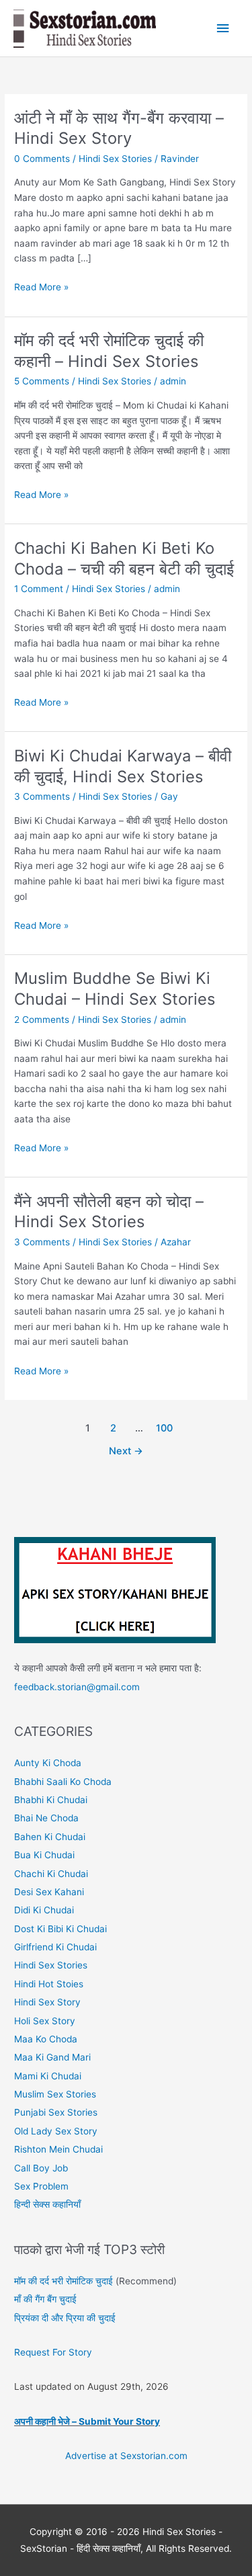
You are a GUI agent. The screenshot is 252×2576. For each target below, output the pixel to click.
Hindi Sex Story (47, 2002)
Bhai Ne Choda (46, 1818)
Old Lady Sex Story (56, 2131)
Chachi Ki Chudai (51, 1874)
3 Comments (42, 796)
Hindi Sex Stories (115, 159)
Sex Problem (41, 2186)
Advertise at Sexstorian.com (126, 2456)
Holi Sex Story (45, 2021)
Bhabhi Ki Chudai (51, 1800)
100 (164, 1428)
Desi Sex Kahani (49, 1892)
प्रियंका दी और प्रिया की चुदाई (65, 2318)
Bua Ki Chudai (44, 1855)
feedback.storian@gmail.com (77, 1687)
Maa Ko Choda (46, 2039)
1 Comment (39, 589)
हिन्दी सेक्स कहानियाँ (47, 2204)
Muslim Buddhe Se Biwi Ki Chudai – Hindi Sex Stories (115, 989)
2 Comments (42, 1020)
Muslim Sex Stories (55, 2094)
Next (126, 1451)
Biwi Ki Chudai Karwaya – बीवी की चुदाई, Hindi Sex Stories (123, 766)
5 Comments (42, 381)
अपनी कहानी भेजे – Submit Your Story (87, 2421)
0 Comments (42, 159)
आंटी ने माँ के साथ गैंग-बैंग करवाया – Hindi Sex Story (119, 128)
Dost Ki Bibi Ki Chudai (60, 1929)
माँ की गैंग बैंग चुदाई (45, 2299)
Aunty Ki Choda (48, 1763)
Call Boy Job (41, 2168)
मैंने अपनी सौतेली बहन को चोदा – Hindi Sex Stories (109, 1212)
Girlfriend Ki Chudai (55, 1947)
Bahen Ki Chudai (50, 1837)
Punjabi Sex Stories (56, 2112)
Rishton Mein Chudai (58, 2149)
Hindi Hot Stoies (49, 1984)
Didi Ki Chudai (44, 1910)
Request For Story (53, 2352)
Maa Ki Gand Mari (52, 2057)
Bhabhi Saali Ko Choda (63, 1782)
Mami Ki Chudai (48, 2076)
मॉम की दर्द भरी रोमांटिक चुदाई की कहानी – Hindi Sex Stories (109, 351)
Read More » (41, 288)
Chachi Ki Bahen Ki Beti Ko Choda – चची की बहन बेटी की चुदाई (124, 558)
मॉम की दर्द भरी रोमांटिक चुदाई (64, 2281)
